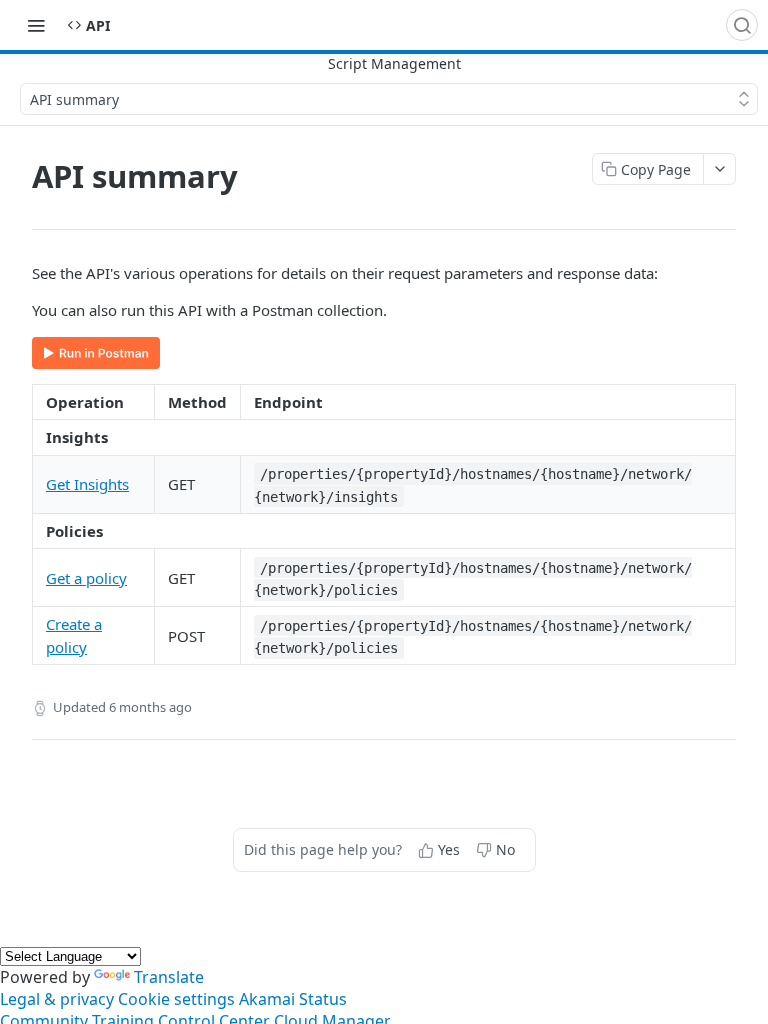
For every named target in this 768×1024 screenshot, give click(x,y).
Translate (169, 977)
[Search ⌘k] (742, 25)
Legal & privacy (57, 999)
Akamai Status (293, 999)
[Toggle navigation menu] (36, 25)
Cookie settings (176, 999)
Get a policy (86, 578)
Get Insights (87, 484)
